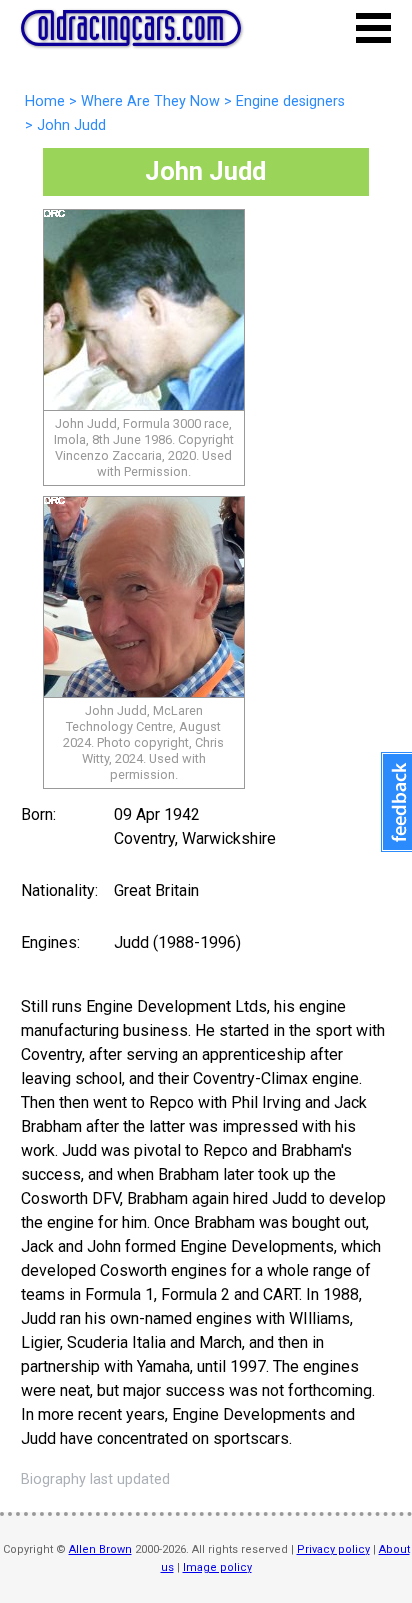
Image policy (217, 1567)
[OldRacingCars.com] (131, 35)
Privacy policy (333, 1549)
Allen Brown (100, 1549)
